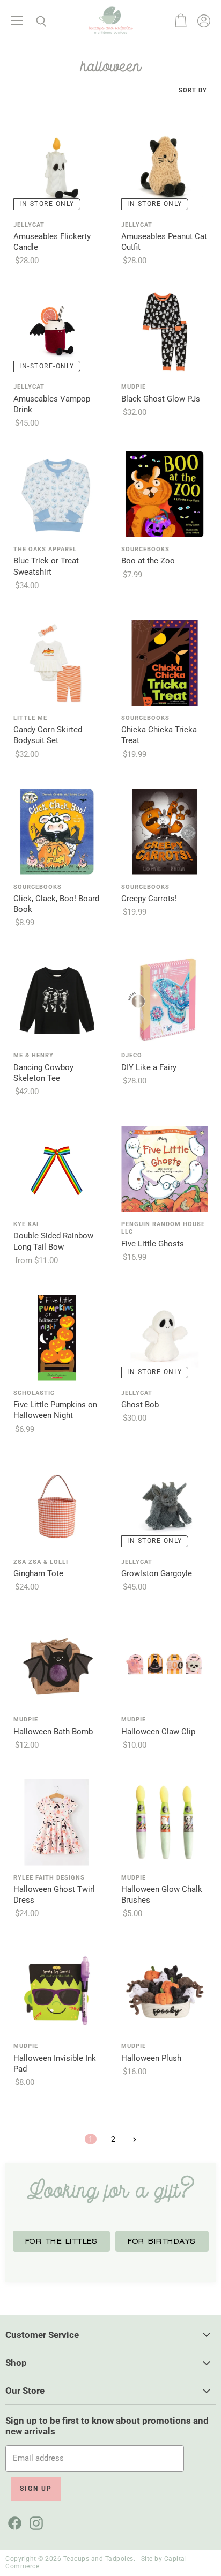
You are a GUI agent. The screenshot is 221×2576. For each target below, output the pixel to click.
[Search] (33, 21)
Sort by (193, 91)
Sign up (36, 2489)
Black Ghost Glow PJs (161, 399)
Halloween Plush (151, 2058)
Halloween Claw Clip (158, 1732)
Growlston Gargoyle (157, 1573)
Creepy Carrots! (149, 899)
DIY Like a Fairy (149, 1067)
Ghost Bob (140, 1405)
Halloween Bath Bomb (53, 1732)
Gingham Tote (38, 1573)
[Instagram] (34, 2521)
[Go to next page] (133, 2139)
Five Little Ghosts (153, 1244)
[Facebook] (13, 2521)
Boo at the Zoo (148, 561)
